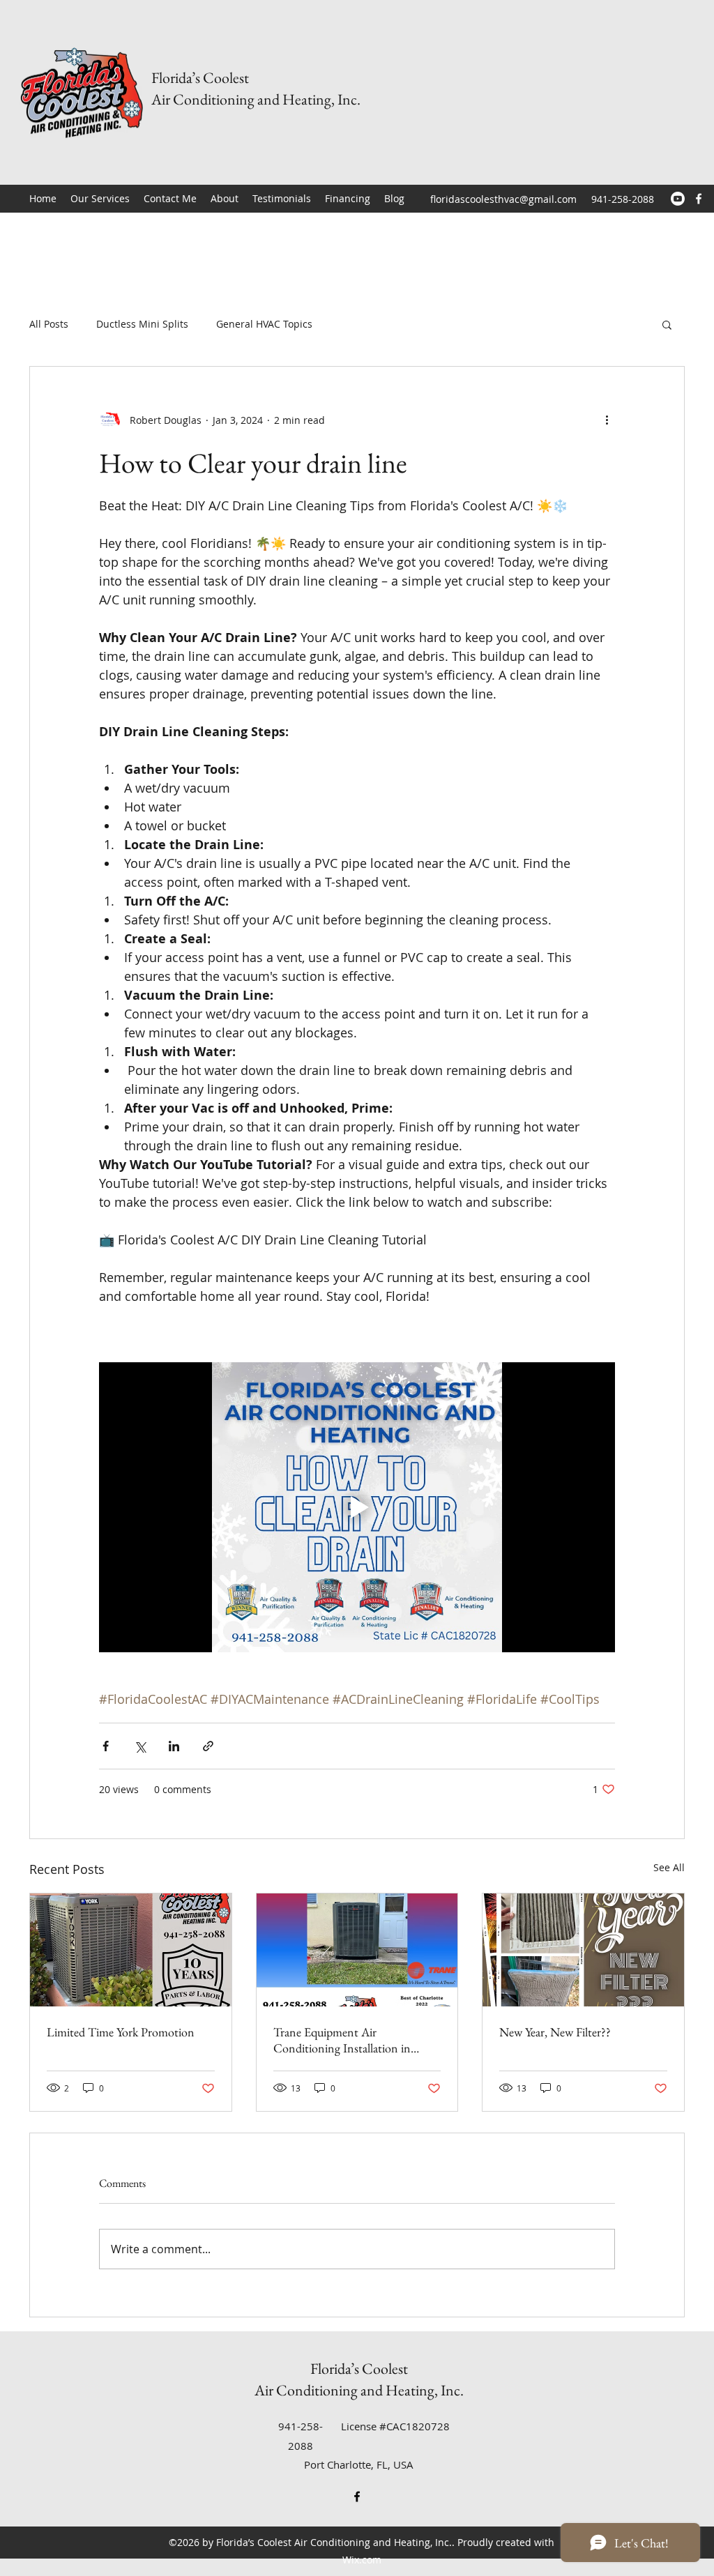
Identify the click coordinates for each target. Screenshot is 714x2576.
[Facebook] (699, 199)
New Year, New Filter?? (555, 2032)
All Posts (49, 324)
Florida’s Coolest (200, 78)
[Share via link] (208, 1746)
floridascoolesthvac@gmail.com (503, 199)
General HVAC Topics (264, 324)
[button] (667, 324)
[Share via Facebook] (106, 1746)
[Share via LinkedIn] (174, 1746)
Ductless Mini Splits (142, 324)
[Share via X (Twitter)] (140, 1746)
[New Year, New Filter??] (583, 1950)
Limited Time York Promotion (121, 2032)
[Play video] (357, 1507)
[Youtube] (678, 199)
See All (669, 1867)
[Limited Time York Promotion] (131, 1950)
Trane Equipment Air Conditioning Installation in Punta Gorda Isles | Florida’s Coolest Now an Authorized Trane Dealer (357, 2040)
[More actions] (607, 420)
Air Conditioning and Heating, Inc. (256, 99)
